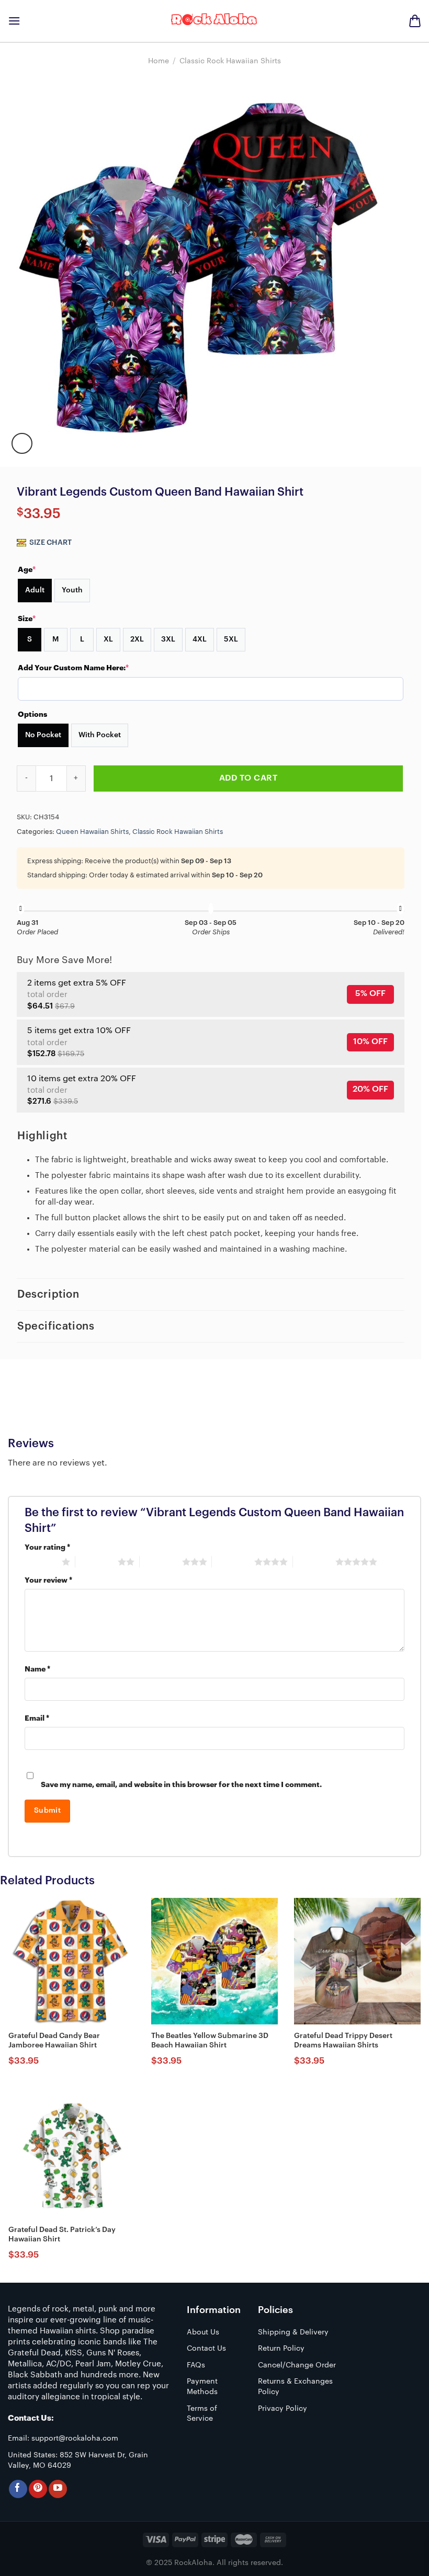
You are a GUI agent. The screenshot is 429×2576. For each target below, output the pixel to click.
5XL (231, 639)
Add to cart (248, 778)
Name (37, 1669)
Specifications (56, 1326)
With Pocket (100, 735)
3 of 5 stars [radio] (161, 1562)
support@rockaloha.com (75, 2438)
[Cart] (415, 21)
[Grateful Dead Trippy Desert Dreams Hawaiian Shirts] (357, 1961)
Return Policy (281, 2349)
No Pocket (43, 735)
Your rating (47, 1547)
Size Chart (50, 543)
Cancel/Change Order (297, 2365)
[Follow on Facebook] (18, 2489)
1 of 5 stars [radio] (41, 1562)
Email (37, 1718)
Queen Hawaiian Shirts (92, 832)
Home (159, 61)
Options (32, 714)
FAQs (196, 2365)
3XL (168, 639)
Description (48, 1295)
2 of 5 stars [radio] (97, 1562)
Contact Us (206, 2349)
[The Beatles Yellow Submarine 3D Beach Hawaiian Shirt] (214, 1961)
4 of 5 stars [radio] (233, 1562)
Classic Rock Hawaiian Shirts (230, 61)
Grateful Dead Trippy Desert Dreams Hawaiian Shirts (343, 2041)
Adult (35, 590)
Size (27, 619)
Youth (72, 590)
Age (27, 569)
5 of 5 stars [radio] (314, 1562)
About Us (203, 2332)
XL (108, 639)
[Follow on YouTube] (58, 2489)
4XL (200, 639)
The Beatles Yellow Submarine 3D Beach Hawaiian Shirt (210, 2041)
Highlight (42, 1136)
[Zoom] (22, 443)
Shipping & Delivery (293, 2332)
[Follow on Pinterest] (38, 2489)
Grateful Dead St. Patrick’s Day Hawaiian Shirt (62, 2235)
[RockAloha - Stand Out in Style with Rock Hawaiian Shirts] (214, 21)
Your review (48, 1580)
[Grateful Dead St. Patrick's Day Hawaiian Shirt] (72, 2155)
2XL (137, 639)
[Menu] (14, 21)
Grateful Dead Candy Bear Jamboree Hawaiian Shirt (54, 2041)
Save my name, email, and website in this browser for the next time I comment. (181, 1785)
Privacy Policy (283, 2409)
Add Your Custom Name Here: (73, 668)
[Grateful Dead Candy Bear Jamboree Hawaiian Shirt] (72, 1961)
